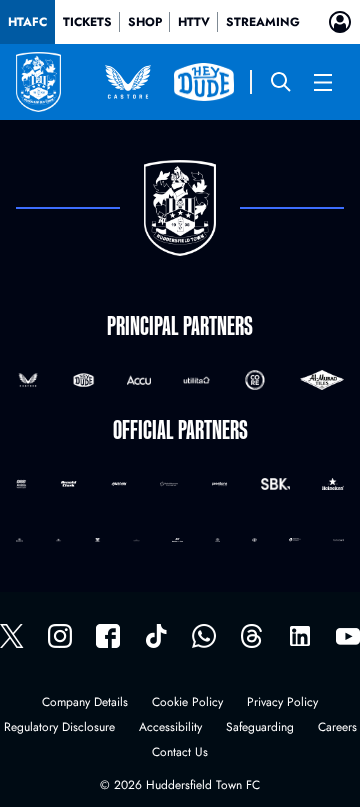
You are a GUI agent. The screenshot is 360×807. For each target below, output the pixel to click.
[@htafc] (12, 636)
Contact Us (180, 753)
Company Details (85, 703)
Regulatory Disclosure (59, 728)
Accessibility (170, 728)
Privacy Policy (282, 703)
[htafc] (108, 636)
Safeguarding (260, 728)
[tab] (27, 22)
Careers (337, 728)
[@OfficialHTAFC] (348, 636)
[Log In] (340, 22)
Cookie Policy (187, 703)
